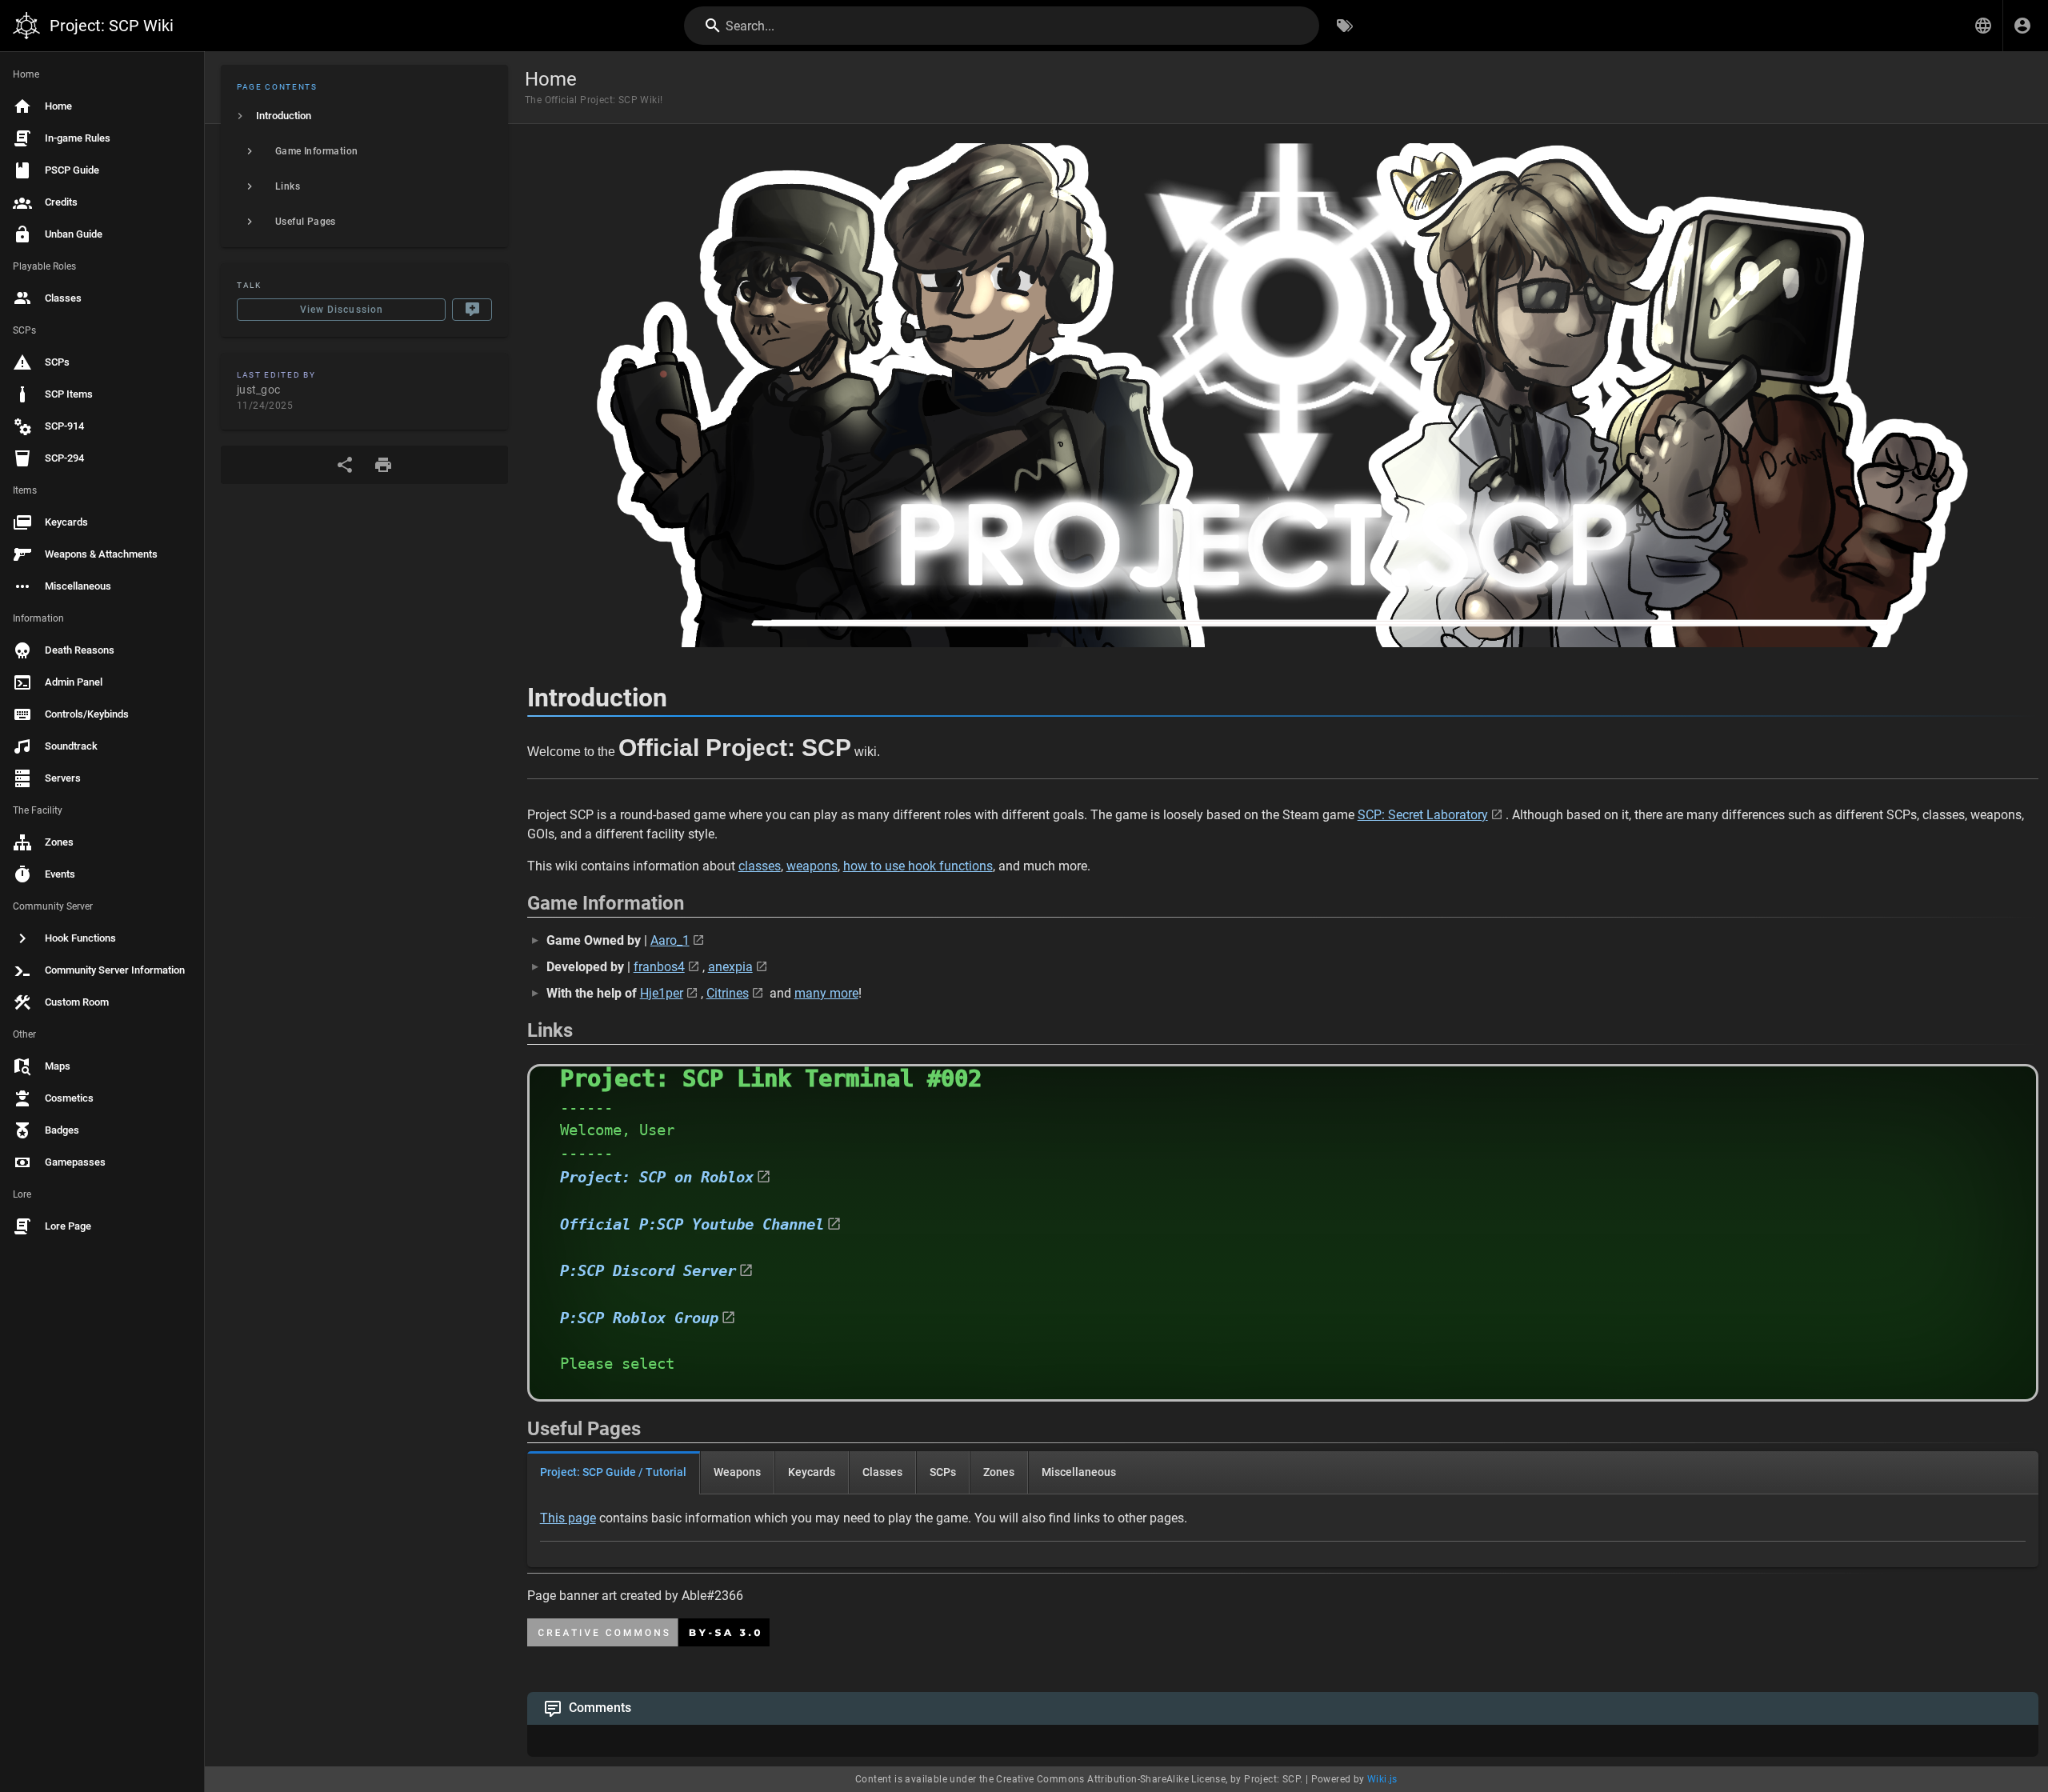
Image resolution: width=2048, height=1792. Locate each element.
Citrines (728, 993)
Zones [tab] (999, 1472)
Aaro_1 (670, 940)
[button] (1983, 26)
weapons (812, 866)
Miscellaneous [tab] (1079, 1472)
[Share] (345, 465)
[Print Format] (383, 465)
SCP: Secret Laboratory (1423, 815)
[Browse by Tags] (1345, 26)
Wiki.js (1382, 1779)
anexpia (730, 967)
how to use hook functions (918, 866)
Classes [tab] (882, 1472)
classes (760, 866)
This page (568, 1518)
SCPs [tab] (943, 1472)
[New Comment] (472, 310)
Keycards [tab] (812, 1472)
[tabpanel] (1283, 1531)
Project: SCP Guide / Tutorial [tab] (613, 1472)
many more (826, 993)
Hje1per (662, 993)
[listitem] (364, 116)
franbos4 (659, 967)
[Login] (2022, 26)
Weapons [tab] (737, 1472)
